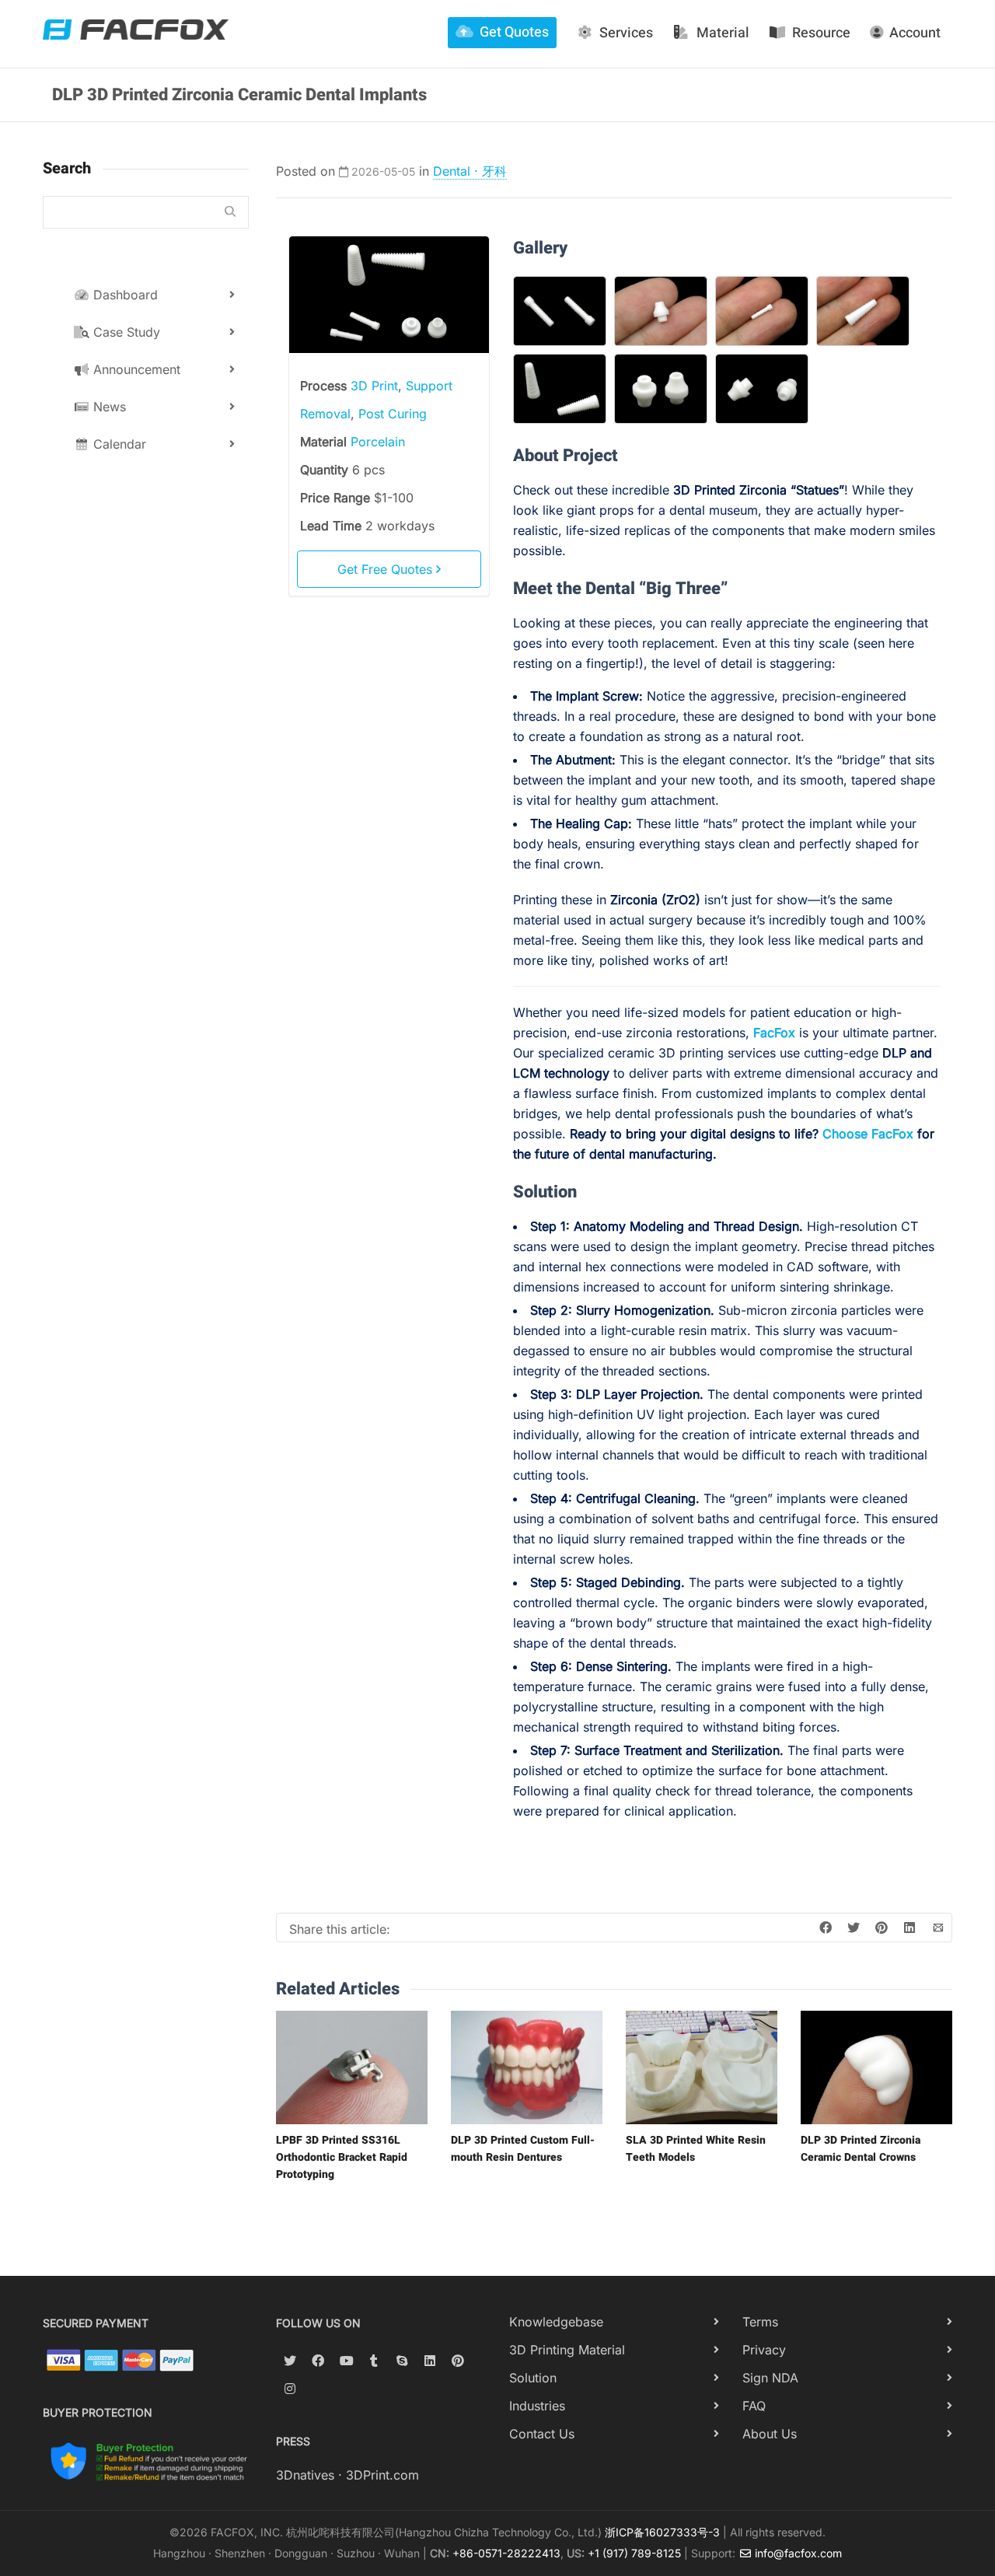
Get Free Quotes (387, 569)
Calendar (118, 444)
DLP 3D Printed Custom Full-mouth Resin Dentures (523, 2149)
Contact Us (542, 2434)
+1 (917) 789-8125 (634, 2553)
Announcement (135, 369)
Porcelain (378, 442)
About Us (770, 2434)
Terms (760, 2322)
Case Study (125, 332)
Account (915, 33)
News (108, 407)
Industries (537, 2406)
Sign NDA (770, 2378)
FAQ (754, 2406)
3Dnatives (305, 2475)
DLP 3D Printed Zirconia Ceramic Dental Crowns (861, 2149)
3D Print (374, 386)
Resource (821, 33)
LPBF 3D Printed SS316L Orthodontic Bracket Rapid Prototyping (342, 2157)
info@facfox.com (797, 2553)
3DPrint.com (382, 2475)
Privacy (764, 2350)
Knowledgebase (556, 2322)
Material (723, 33)
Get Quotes (514, 32)
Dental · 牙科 (470, 171)
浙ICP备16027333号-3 (662, 2532)
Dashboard (124, 295)
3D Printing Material (567, 2350)
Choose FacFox (868, 1134)
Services (626, 33)
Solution (533, 2378)
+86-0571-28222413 (506, 2553)
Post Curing (393, 414)
